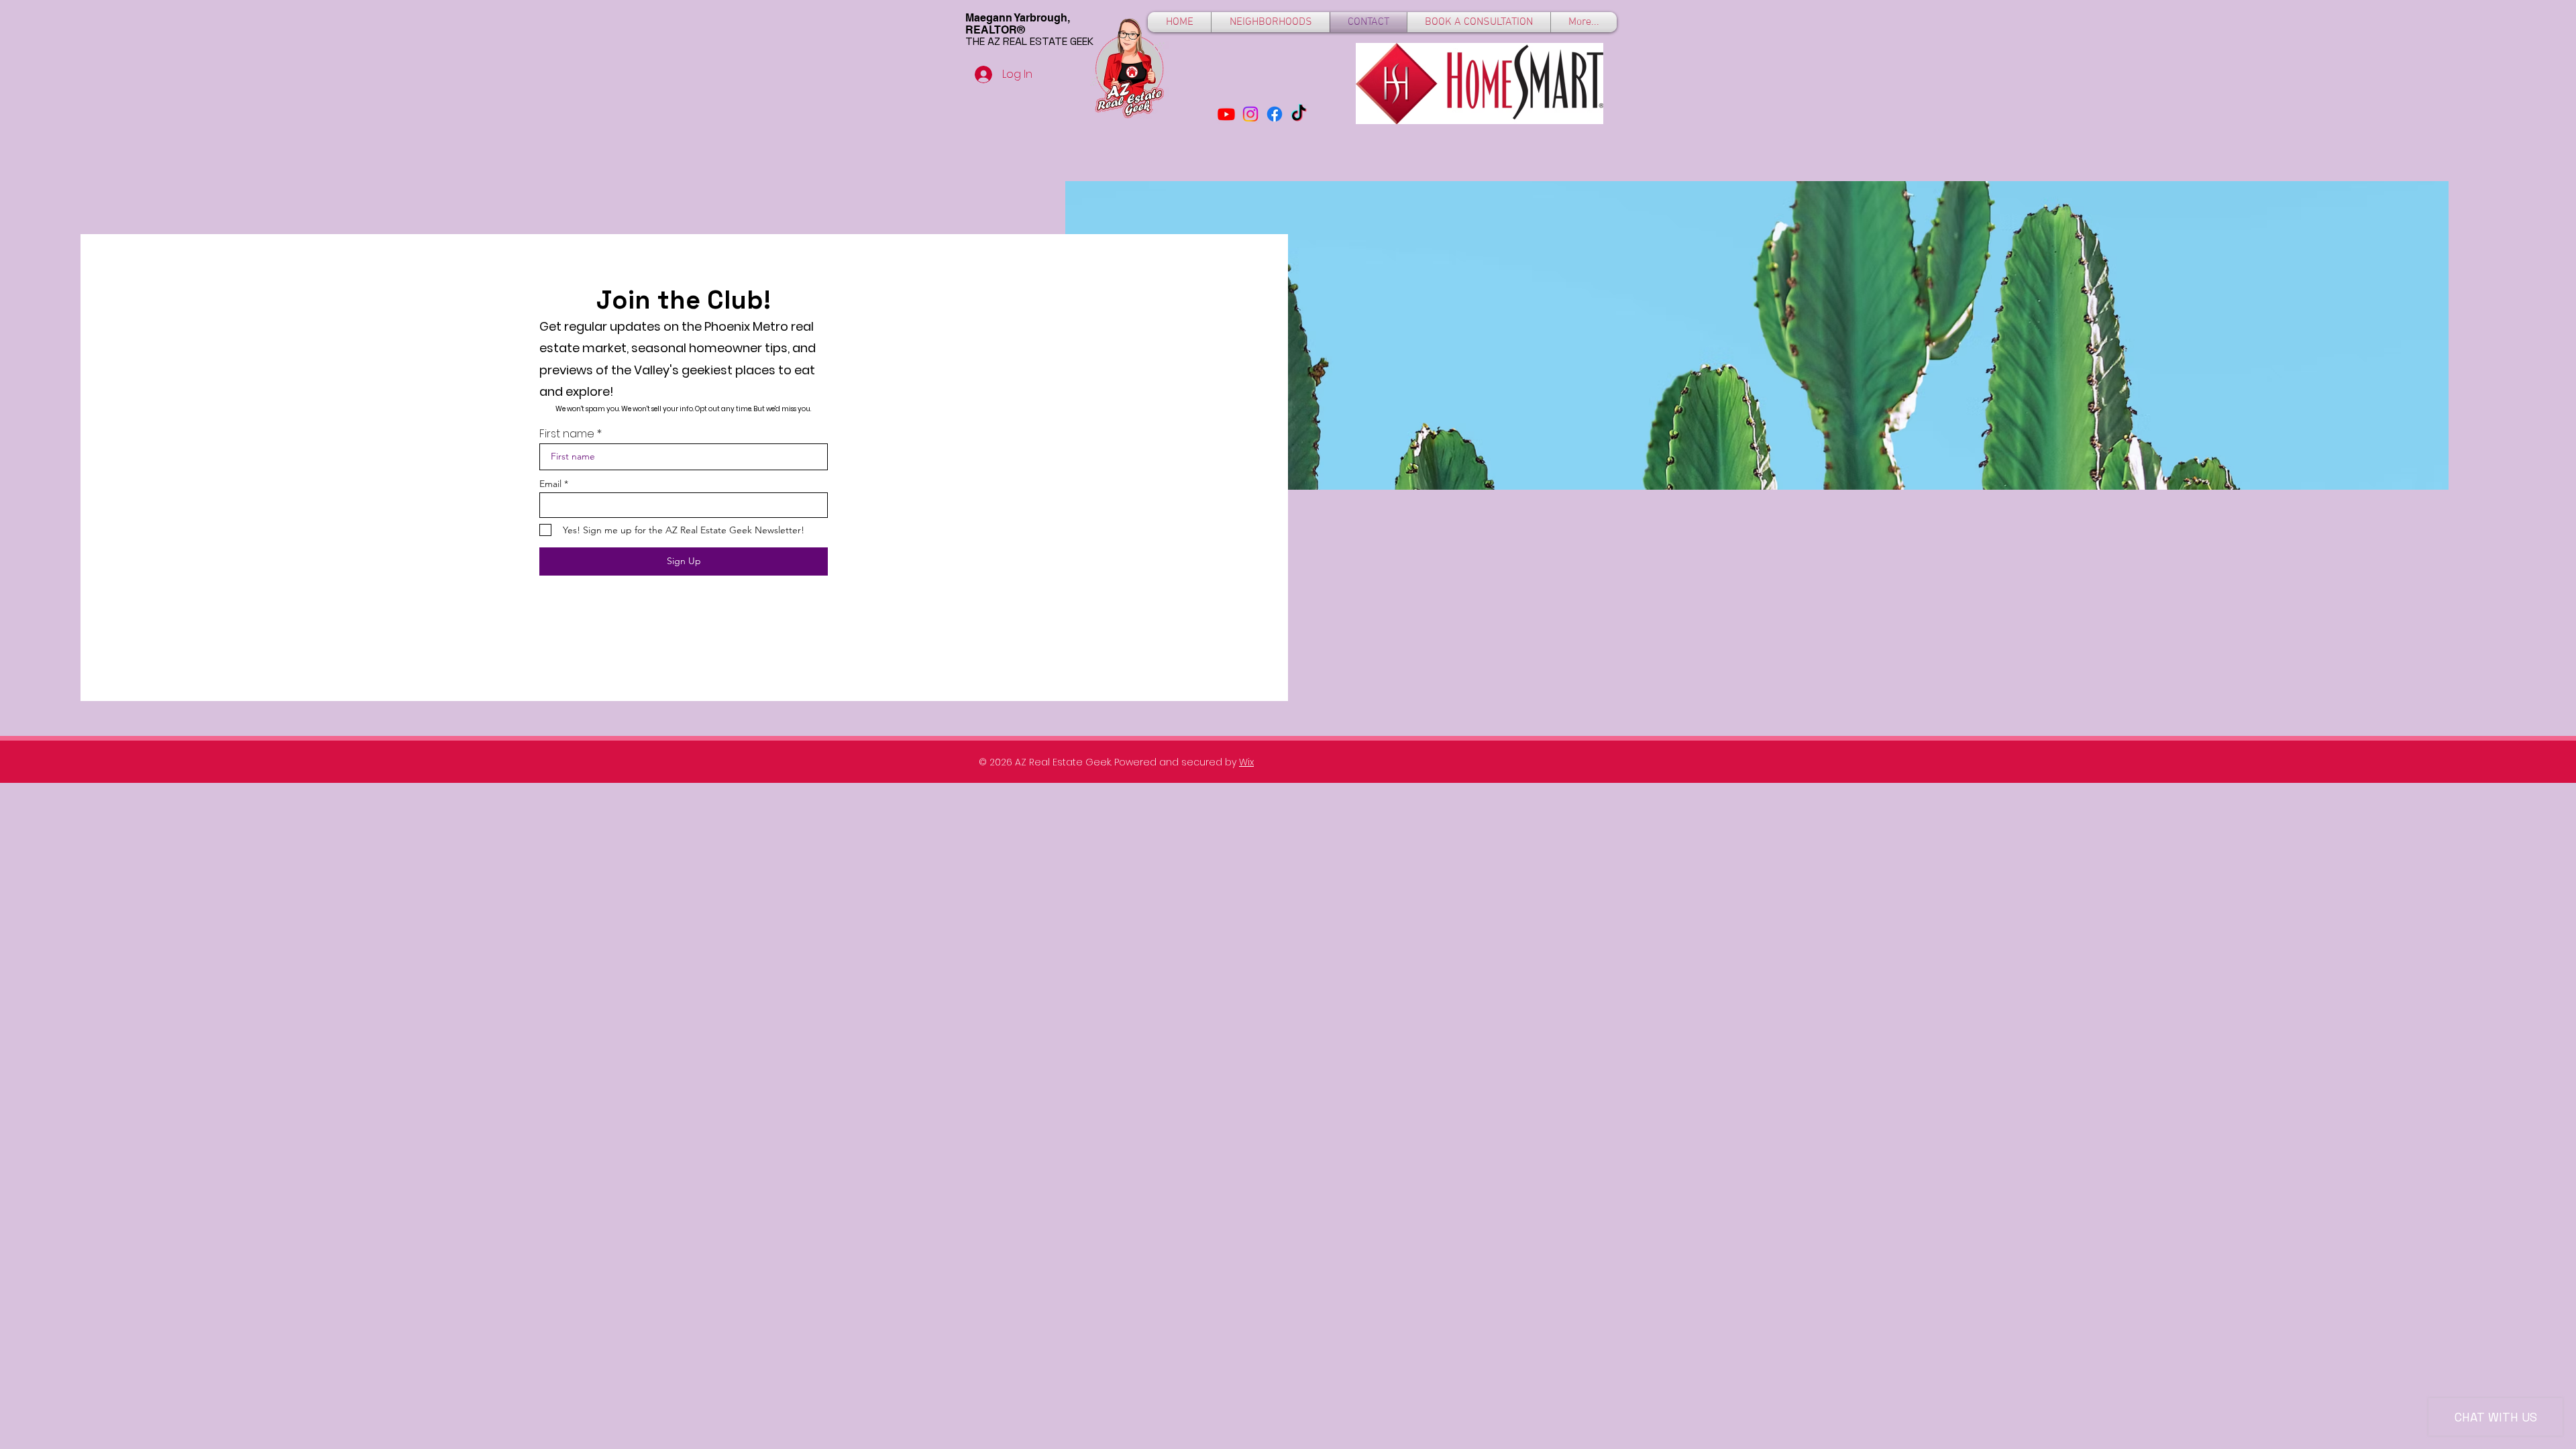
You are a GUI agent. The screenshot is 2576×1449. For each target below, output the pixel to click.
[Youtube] (1226, 114)
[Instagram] (1250, 114)
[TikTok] (1299, 114)
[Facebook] (1275, 114)
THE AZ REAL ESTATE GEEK (1029, 41)
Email (550, 484)
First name (567, 434)
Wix (1246, 762)
